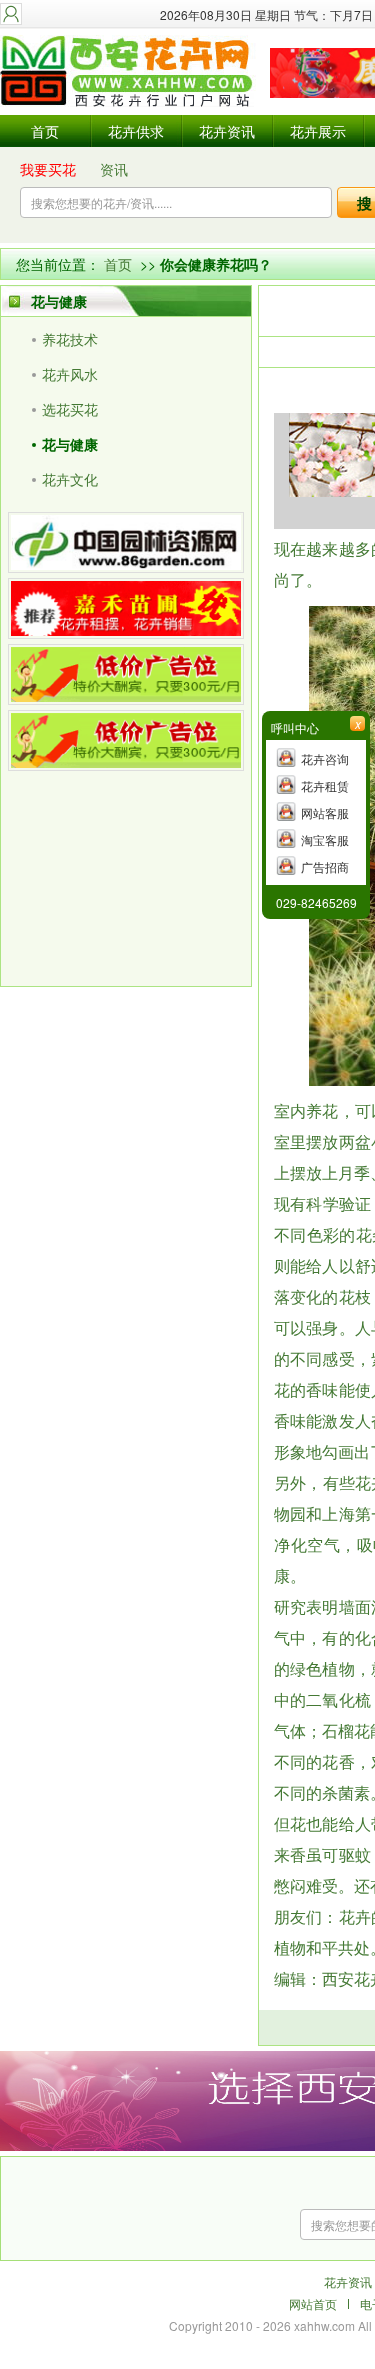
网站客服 (325, 812)
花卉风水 (70, 374)
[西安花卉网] (130, 72)
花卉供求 (136, 131)
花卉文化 (70, 479)
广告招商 (325, 866)
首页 (45, 131)
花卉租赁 (325, 785)
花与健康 (70, 444)
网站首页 (313, 2303)
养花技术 (70, 339)
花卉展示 (318, 131)
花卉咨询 (325, 758)
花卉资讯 (227, 131)
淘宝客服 (325, 839)
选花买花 (70, 409)
